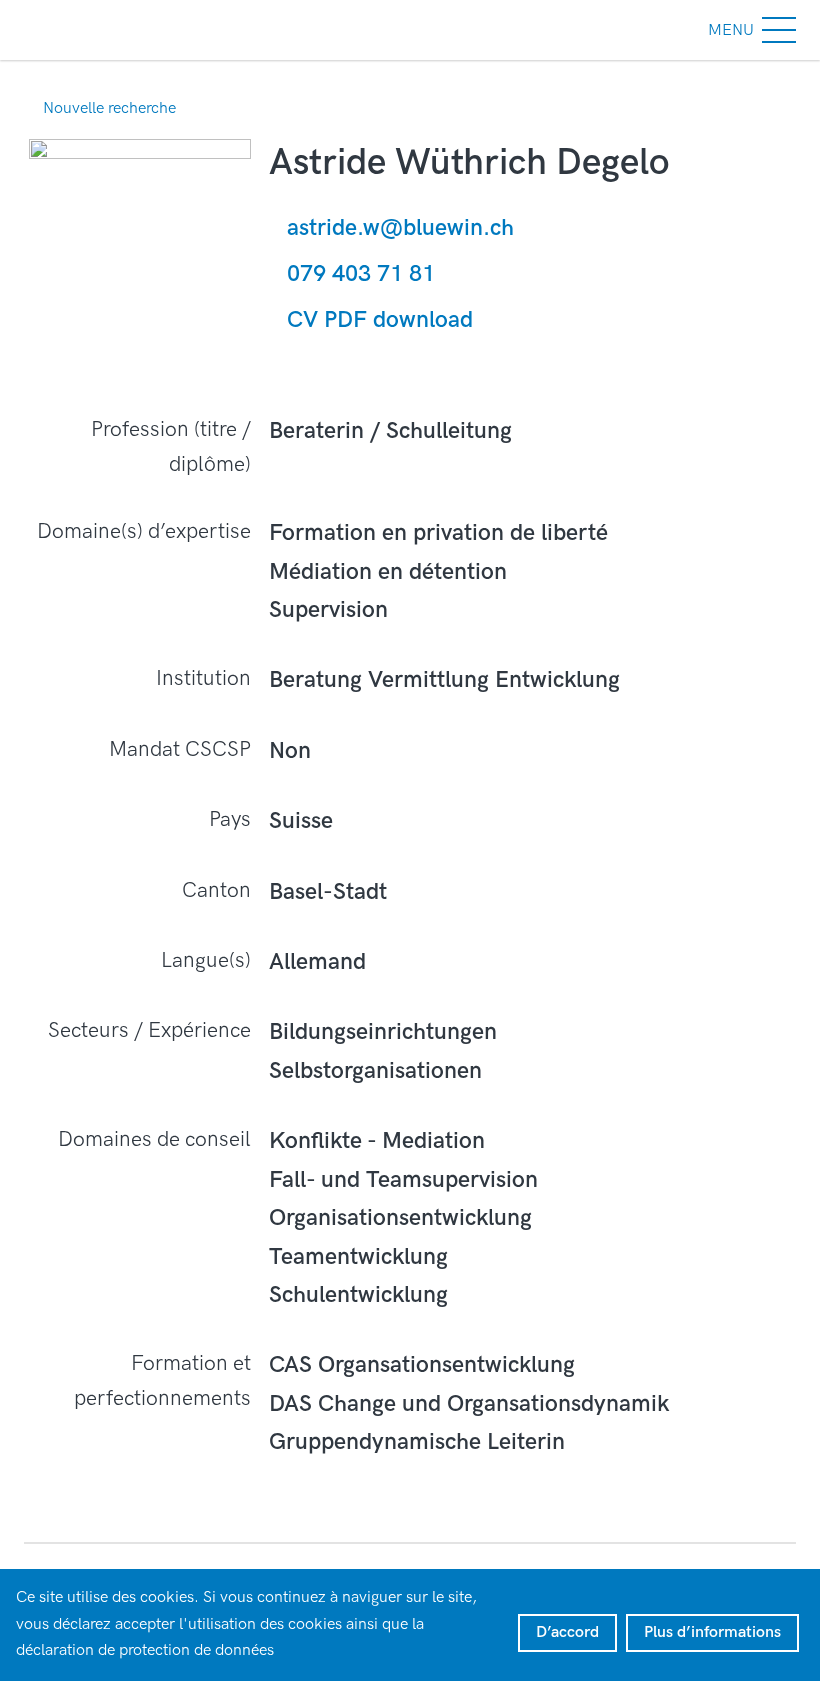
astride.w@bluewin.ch (400, 228)
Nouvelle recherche (109, 108)
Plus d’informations (712, 1632)
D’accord (567, 1632)
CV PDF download (380, 320)
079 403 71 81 (361, 274)
